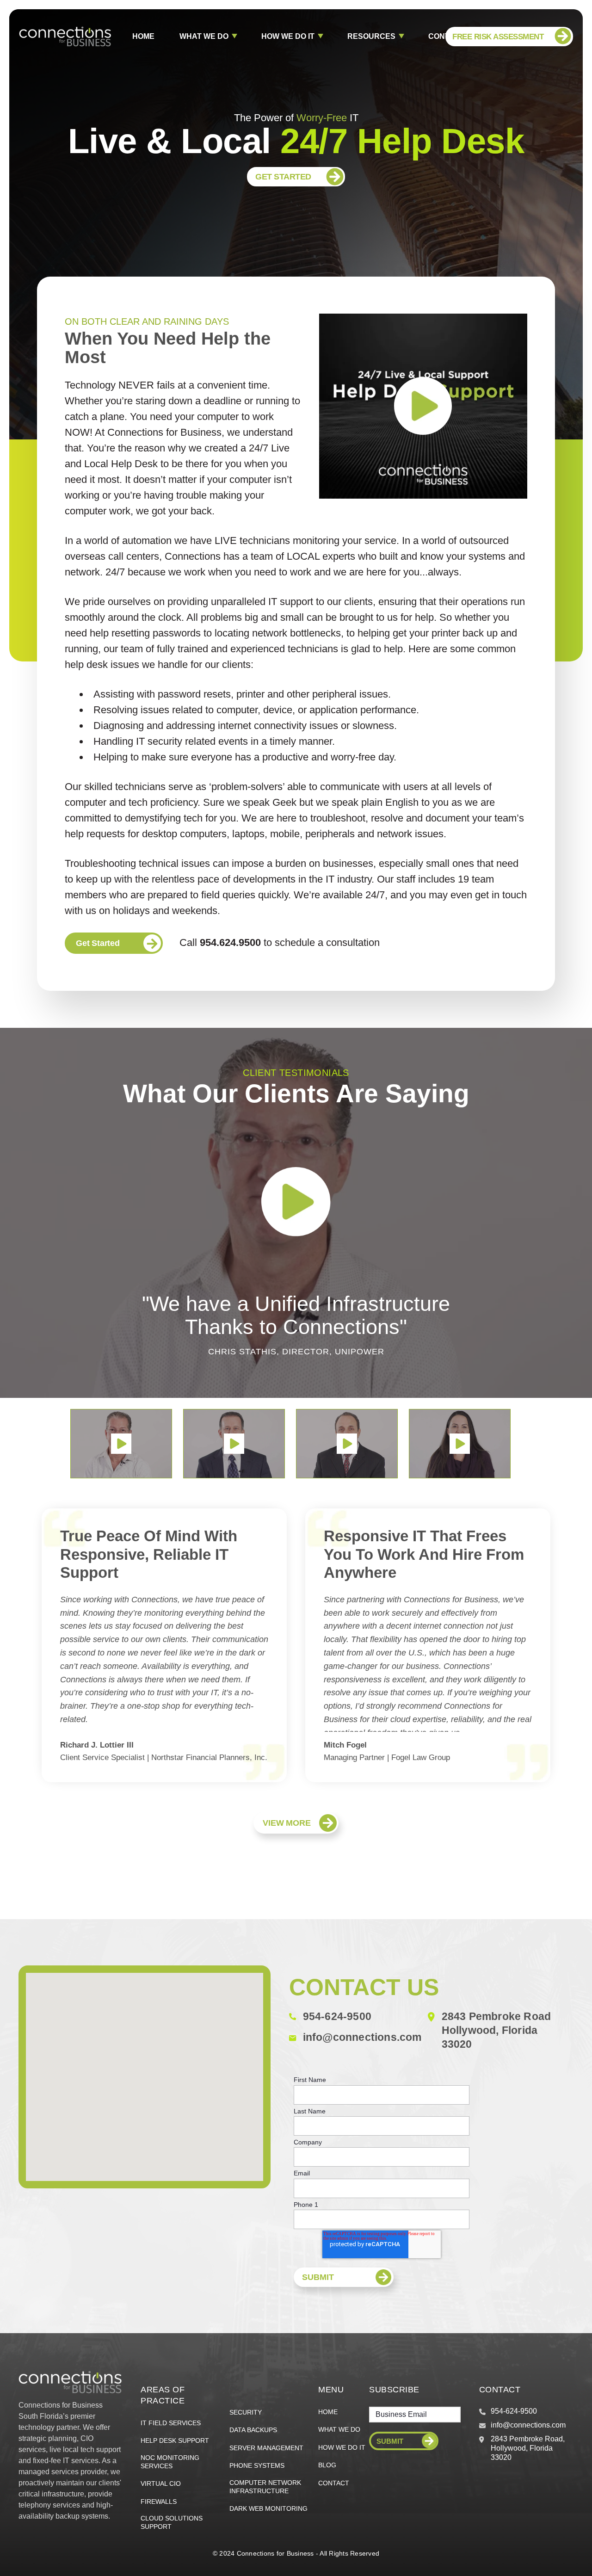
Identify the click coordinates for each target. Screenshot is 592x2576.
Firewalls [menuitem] (159, 2502)
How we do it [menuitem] (342, 2447)
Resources (371, 36)
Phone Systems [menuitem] (257, 2465)
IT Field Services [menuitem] (171, 2423)
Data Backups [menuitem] (253, 2430)
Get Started (283, 177)
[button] (121, 1444)
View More (287, 1823)
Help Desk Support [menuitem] (175, 2440)
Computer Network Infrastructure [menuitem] (265, 2487)
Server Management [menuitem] (266, 2448)
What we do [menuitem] (339, 2429)
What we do (204, 36)
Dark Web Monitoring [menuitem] (268, 2508)
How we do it (288, 36)
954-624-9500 (337, 2016)
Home (143, 36)
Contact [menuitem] (334, 2483)
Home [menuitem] (328, 2412)
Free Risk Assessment (498, 37)
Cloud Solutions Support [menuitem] (172, 2522)
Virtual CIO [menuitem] (161, 2483)
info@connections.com (362, 2037)
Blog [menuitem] (327, 2465)
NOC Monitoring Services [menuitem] (170, 2462)
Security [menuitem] (246, 2412)
